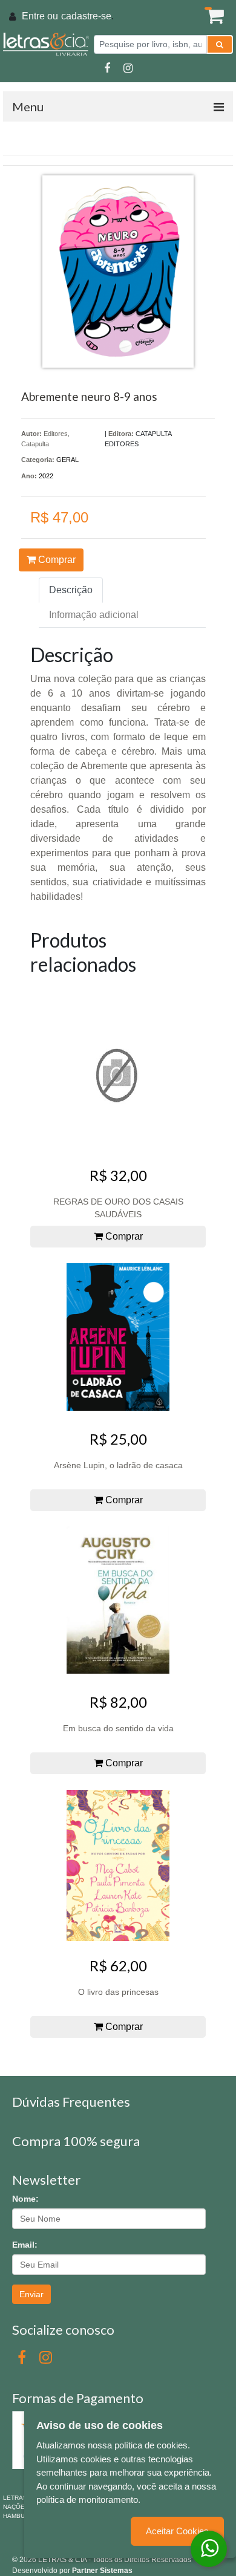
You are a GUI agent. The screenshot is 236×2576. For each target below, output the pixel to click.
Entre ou (40, 16)
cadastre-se (86, 16)
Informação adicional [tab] (94, 615)
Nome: (25, 2199)
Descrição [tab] (71, 590)
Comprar (56, 560)
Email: (25, 2245)
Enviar (31, 2294)
